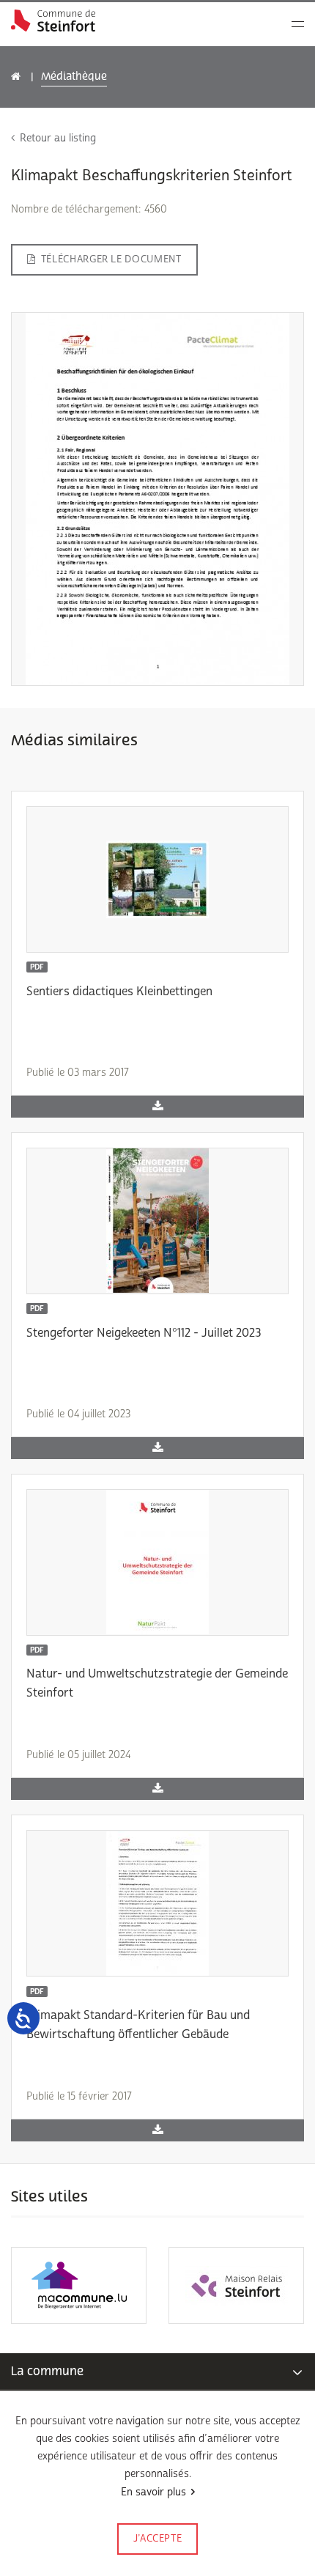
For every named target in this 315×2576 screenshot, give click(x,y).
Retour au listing (58, 138)
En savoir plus (153, 2492)
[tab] (157, 2372)
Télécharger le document (111, 259)
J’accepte (158, 2539)
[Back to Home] (53, 21)
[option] (79, 2285)
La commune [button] (47, 2371)
